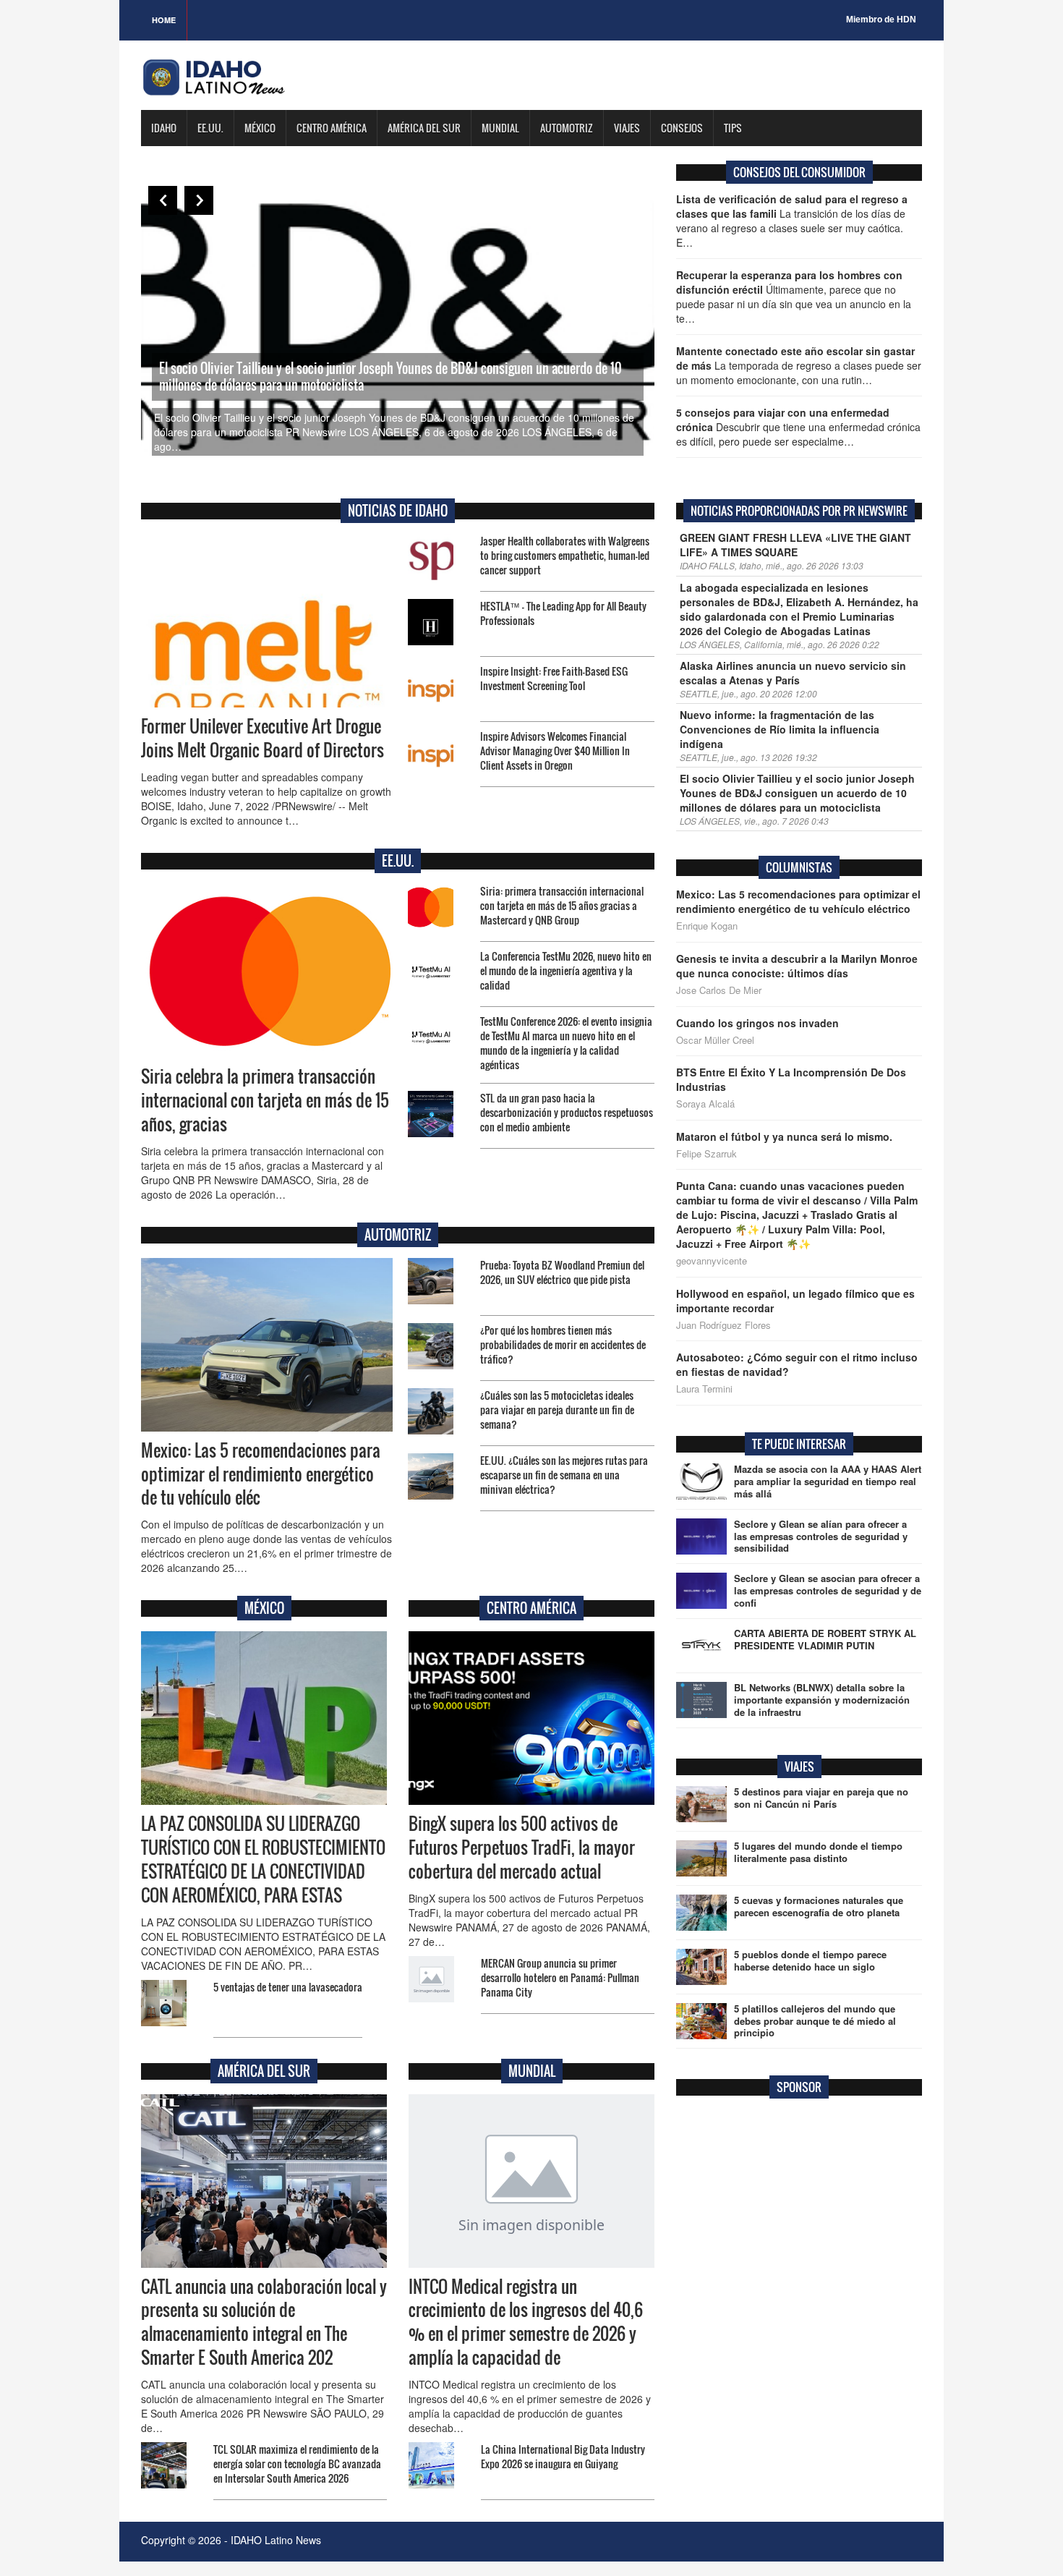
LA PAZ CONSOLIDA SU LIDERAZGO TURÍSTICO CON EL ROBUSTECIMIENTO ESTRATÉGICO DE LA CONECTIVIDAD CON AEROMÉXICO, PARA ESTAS (263, 1859)
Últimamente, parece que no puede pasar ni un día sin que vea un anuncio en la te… (794, 297)
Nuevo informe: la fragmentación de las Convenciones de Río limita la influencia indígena (780, 729)
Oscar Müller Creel (715, 1040)
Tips (733, 128)
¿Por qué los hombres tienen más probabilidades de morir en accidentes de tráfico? (563, 1344)
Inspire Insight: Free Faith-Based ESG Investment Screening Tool (554, 678)
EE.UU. (210, 128)
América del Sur (424, 128)
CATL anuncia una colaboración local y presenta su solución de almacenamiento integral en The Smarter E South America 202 (264, 2322)
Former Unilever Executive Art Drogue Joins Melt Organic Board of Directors (262, 738)
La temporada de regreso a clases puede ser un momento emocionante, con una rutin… (799, 365)
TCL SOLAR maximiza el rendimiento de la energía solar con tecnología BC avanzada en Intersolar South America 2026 (297, 2464)
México (260, 128)
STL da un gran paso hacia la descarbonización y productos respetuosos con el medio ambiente (567, 1112)
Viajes (627, 128)
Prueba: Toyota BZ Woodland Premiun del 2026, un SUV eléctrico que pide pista (562, 1272)
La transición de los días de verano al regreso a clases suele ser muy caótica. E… (792, 221)
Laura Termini (704, 1389)
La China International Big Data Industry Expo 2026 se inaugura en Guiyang (563, 2456)
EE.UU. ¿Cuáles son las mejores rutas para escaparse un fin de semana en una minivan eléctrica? (564, 1475)
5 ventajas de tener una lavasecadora (288, 1987)
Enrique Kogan (707, 926)
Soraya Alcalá (705, 1104)
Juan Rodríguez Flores (723, 1325)
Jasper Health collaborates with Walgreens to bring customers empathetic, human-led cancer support (565, 555)
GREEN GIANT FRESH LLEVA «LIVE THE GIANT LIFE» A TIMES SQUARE (795, 545)
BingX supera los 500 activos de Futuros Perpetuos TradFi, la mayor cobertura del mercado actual (522, 1848)
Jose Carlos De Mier (719, 990)
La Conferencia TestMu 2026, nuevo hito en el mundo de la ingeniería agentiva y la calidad (566, 970)
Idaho (164, 128)
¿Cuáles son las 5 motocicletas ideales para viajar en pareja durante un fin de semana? (557, 1410)
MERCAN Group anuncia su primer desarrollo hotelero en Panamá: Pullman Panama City (560, 1977)
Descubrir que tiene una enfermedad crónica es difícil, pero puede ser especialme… (798, 427)
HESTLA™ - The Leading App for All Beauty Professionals (563, 613)
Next (199, 200)
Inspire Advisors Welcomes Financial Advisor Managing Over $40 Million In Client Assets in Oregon (555, 751)
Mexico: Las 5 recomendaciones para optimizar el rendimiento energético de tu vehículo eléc (261, 1474)
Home (164, 20)
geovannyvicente (712, 1261)
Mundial (500, 128)
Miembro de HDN (881, 20)
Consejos (682, 128)
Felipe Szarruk (706, 1154)
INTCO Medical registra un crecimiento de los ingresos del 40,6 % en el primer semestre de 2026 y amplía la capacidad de (526, 2322)
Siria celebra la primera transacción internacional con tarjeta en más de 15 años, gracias (265, 1100)
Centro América (332, 128)
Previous (163, 200)
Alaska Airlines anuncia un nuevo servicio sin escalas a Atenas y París (793, 673)
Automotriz (567, 128)
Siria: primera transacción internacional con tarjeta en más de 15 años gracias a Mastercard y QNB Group (562, 905)
